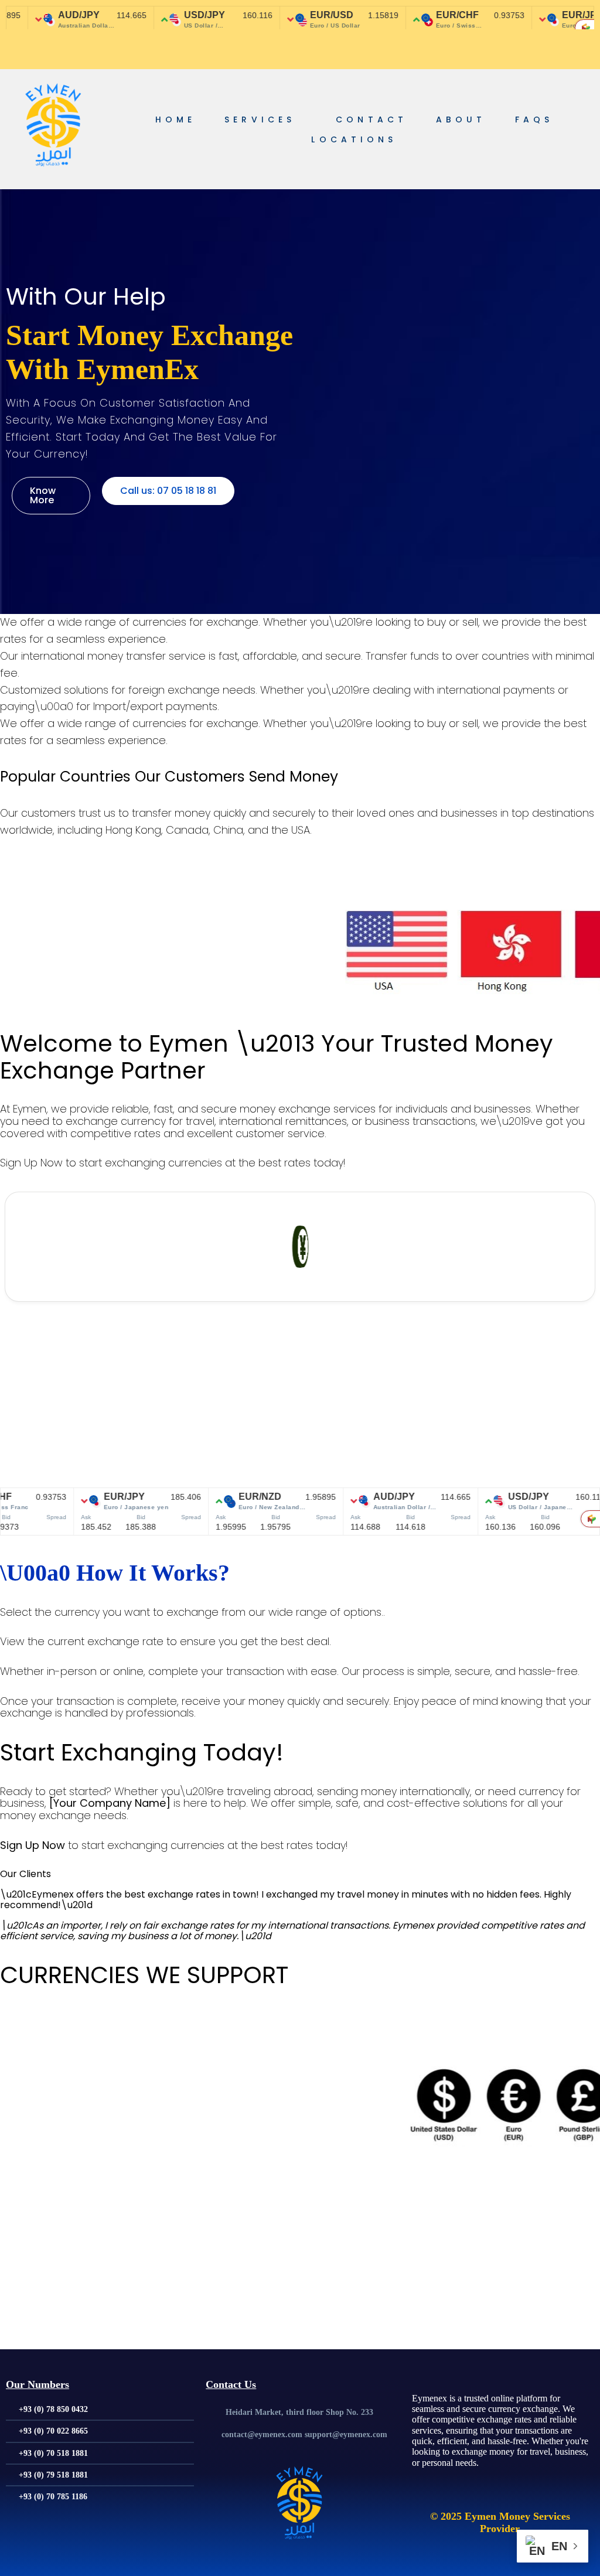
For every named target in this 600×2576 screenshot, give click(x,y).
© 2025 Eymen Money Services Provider (500, 2522)
